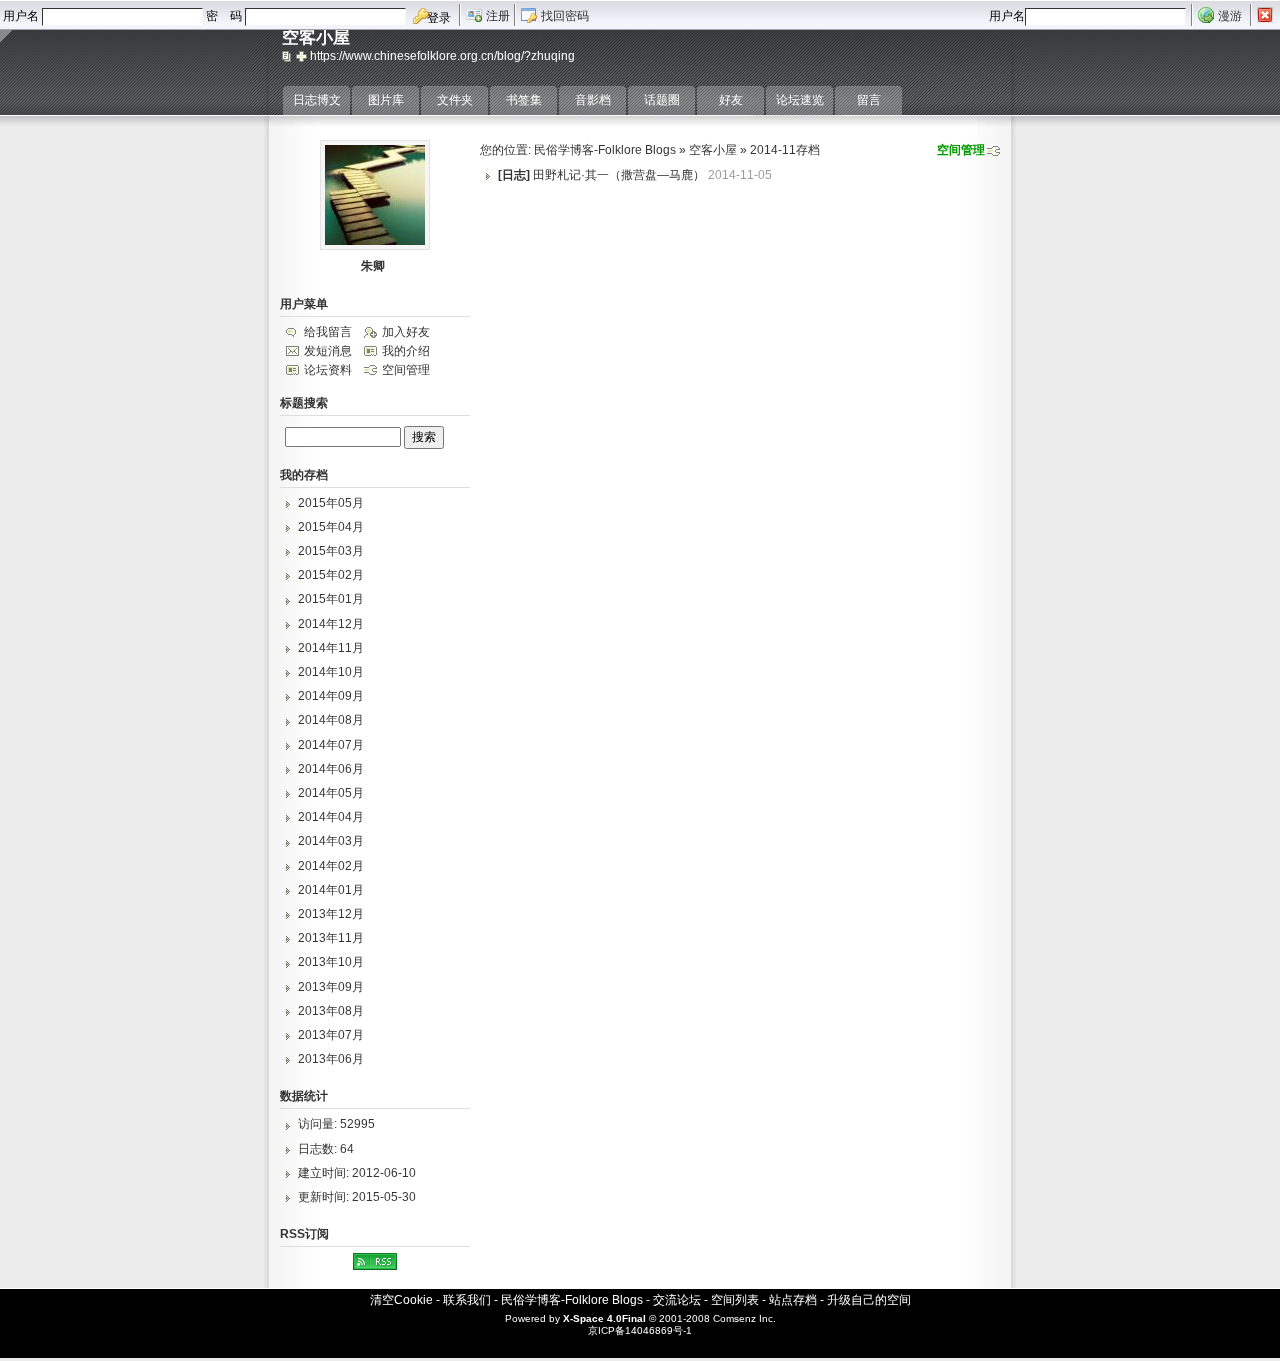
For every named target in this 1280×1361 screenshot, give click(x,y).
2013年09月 (331, 987)
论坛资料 (328, 370)
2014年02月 (331, 866)
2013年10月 (331, 962)
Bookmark (303, 56)
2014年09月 (331, 696)
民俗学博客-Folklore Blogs (605, 150)
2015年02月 (331, 575)
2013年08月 (331, 1011)
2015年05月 (331, 503)
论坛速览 (800, 100)
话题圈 (662, 100)
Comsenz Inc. (744, 1318)
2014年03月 (331, 841)
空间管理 (961, 150)
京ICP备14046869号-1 (640, 1330)
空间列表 (735, 1300)
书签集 (524, 100)
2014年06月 (331, 769)
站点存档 (793, 1300)
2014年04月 (331, 817)
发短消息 (328, 351)
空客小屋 (713, 150)
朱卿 (373, 266)
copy (289, 56)
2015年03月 (331, 551)
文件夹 (455, 100)
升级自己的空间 (869, 1300)
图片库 (386, 100)
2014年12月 (331, 624)
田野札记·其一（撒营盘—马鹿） (619, 175)
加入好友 (406, 332)
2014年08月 (331, 720)
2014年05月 (331, 793)
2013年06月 (331, 1059)
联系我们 (467, 1300)
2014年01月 (331, 890)
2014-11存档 (785, 150)
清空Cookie (401, 1300)
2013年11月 (331, 938)
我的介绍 (406, 351)
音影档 (593, 100)
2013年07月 (331, 1035)
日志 (514, 175)
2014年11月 (331, 648)
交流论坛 (677, 1300)
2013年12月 (331, 914)
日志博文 (317, 100)
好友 (731, 100)
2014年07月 (331, 745)
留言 (869, 100)
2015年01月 (331, 599)
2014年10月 (331, 672)
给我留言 (328, 332)
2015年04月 (331, 527)
